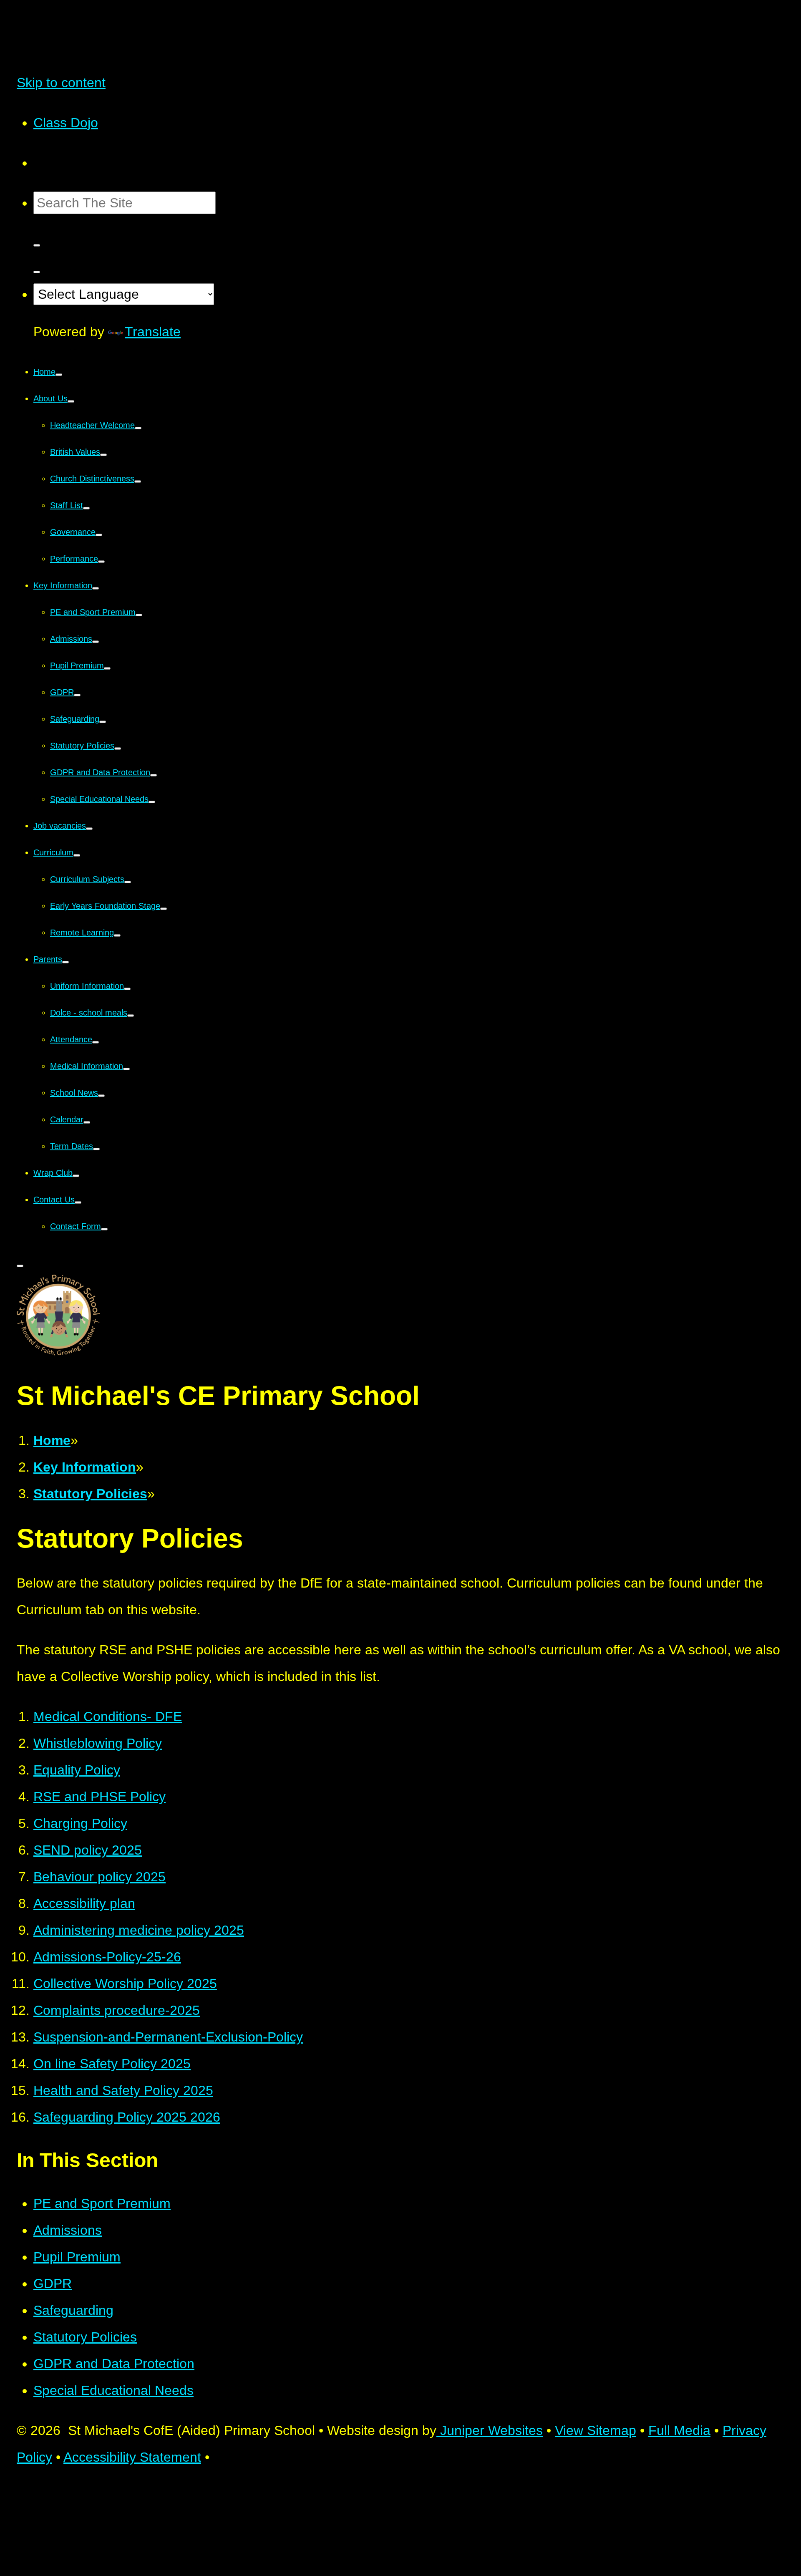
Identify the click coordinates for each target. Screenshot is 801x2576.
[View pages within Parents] (65, 962)
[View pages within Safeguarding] (103, 722)
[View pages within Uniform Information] (127, 989)
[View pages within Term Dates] (96, 1149)
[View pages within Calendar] (87, 1122)
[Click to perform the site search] (37, 245)
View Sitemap (596, 2430)
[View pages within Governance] (99, 535)
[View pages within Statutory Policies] (118, 749)
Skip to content (61, 83)
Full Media (679, 2430)
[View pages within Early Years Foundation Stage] (164, 909)
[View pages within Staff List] (86, 508)
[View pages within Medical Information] (126, 1069)
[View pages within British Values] (103, 455)
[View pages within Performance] (101, 562)
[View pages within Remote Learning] (117, 935)
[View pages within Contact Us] (78, 1202)
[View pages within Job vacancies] (89, 829)
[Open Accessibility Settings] (37, 272)
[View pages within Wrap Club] (76, 1176)
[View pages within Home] (59, 375)
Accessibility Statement (132, 2457)
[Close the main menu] (20, 1266)
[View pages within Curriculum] (77, 855)
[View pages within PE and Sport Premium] (139, 615)
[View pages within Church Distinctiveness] (138, 481)
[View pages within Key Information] (96, 588)
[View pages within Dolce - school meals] (131, 1016)
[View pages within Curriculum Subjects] (128, 882)
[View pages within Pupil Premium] (107, 668)
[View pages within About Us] (71, 401)
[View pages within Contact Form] (104, 1229)
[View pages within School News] (101, 1096)
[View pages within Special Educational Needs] (152, 802)
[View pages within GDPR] (77, 695)
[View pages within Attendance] (96, 1042)
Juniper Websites (490, 2430)
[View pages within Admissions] (96, 642)
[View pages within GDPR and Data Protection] (154, 775)
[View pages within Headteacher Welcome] (138, 428)
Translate (153, 332)
